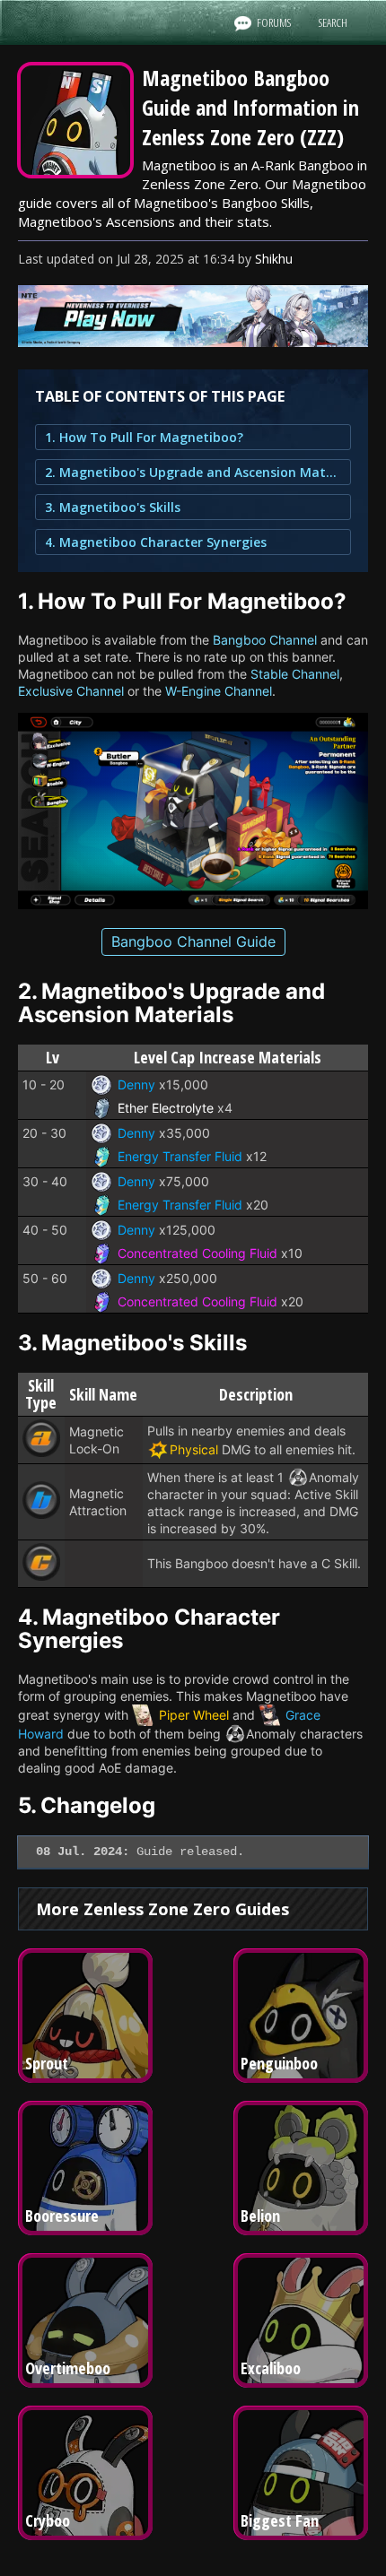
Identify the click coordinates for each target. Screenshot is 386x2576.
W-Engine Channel (219, 691)
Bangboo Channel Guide (193, 941)
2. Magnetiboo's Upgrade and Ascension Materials (193, 472)
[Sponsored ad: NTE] (193, 342)
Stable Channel (295, 674)
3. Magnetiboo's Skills (113, 507)
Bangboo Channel (265, 640)
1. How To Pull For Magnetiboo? (144, 437)
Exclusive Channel (71, 691)
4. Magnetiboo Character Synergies (156, 542)
